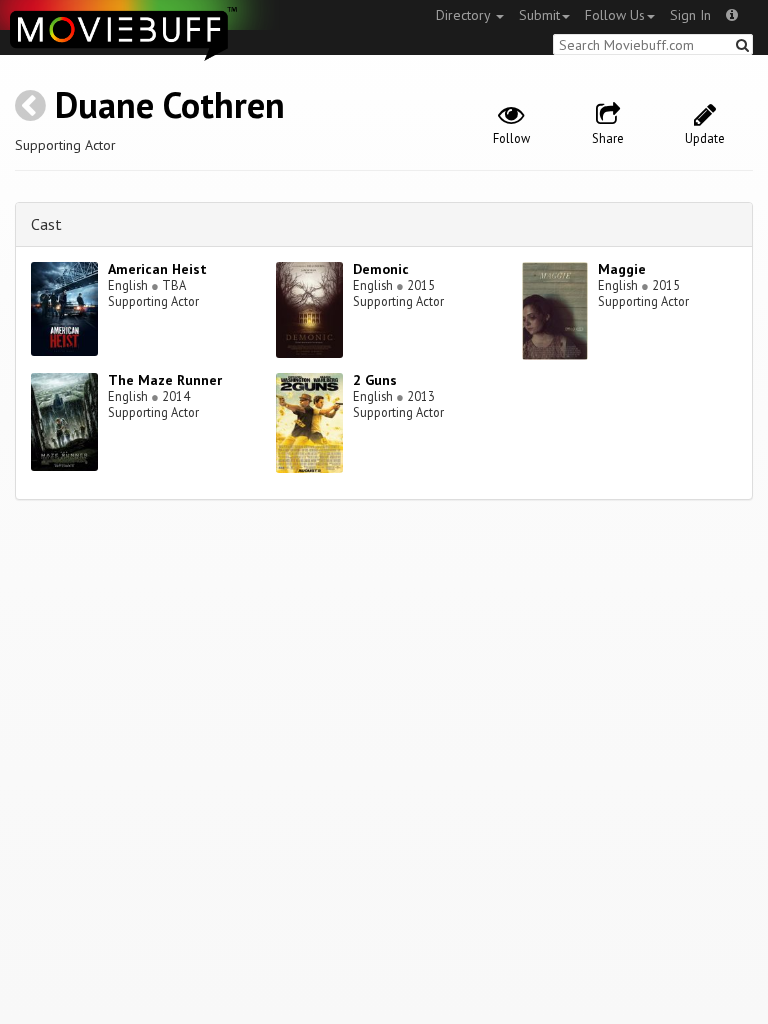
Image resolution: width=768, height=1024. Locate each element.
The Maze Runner (165, 380)
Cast (46, 224)
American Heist (157, 269)
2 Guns (375, 380)
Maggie (622, 269)
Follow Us (615, 15)
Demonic (381, 269)
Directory (465, 15)
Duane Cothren (170, 104)
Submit (539, 15)
